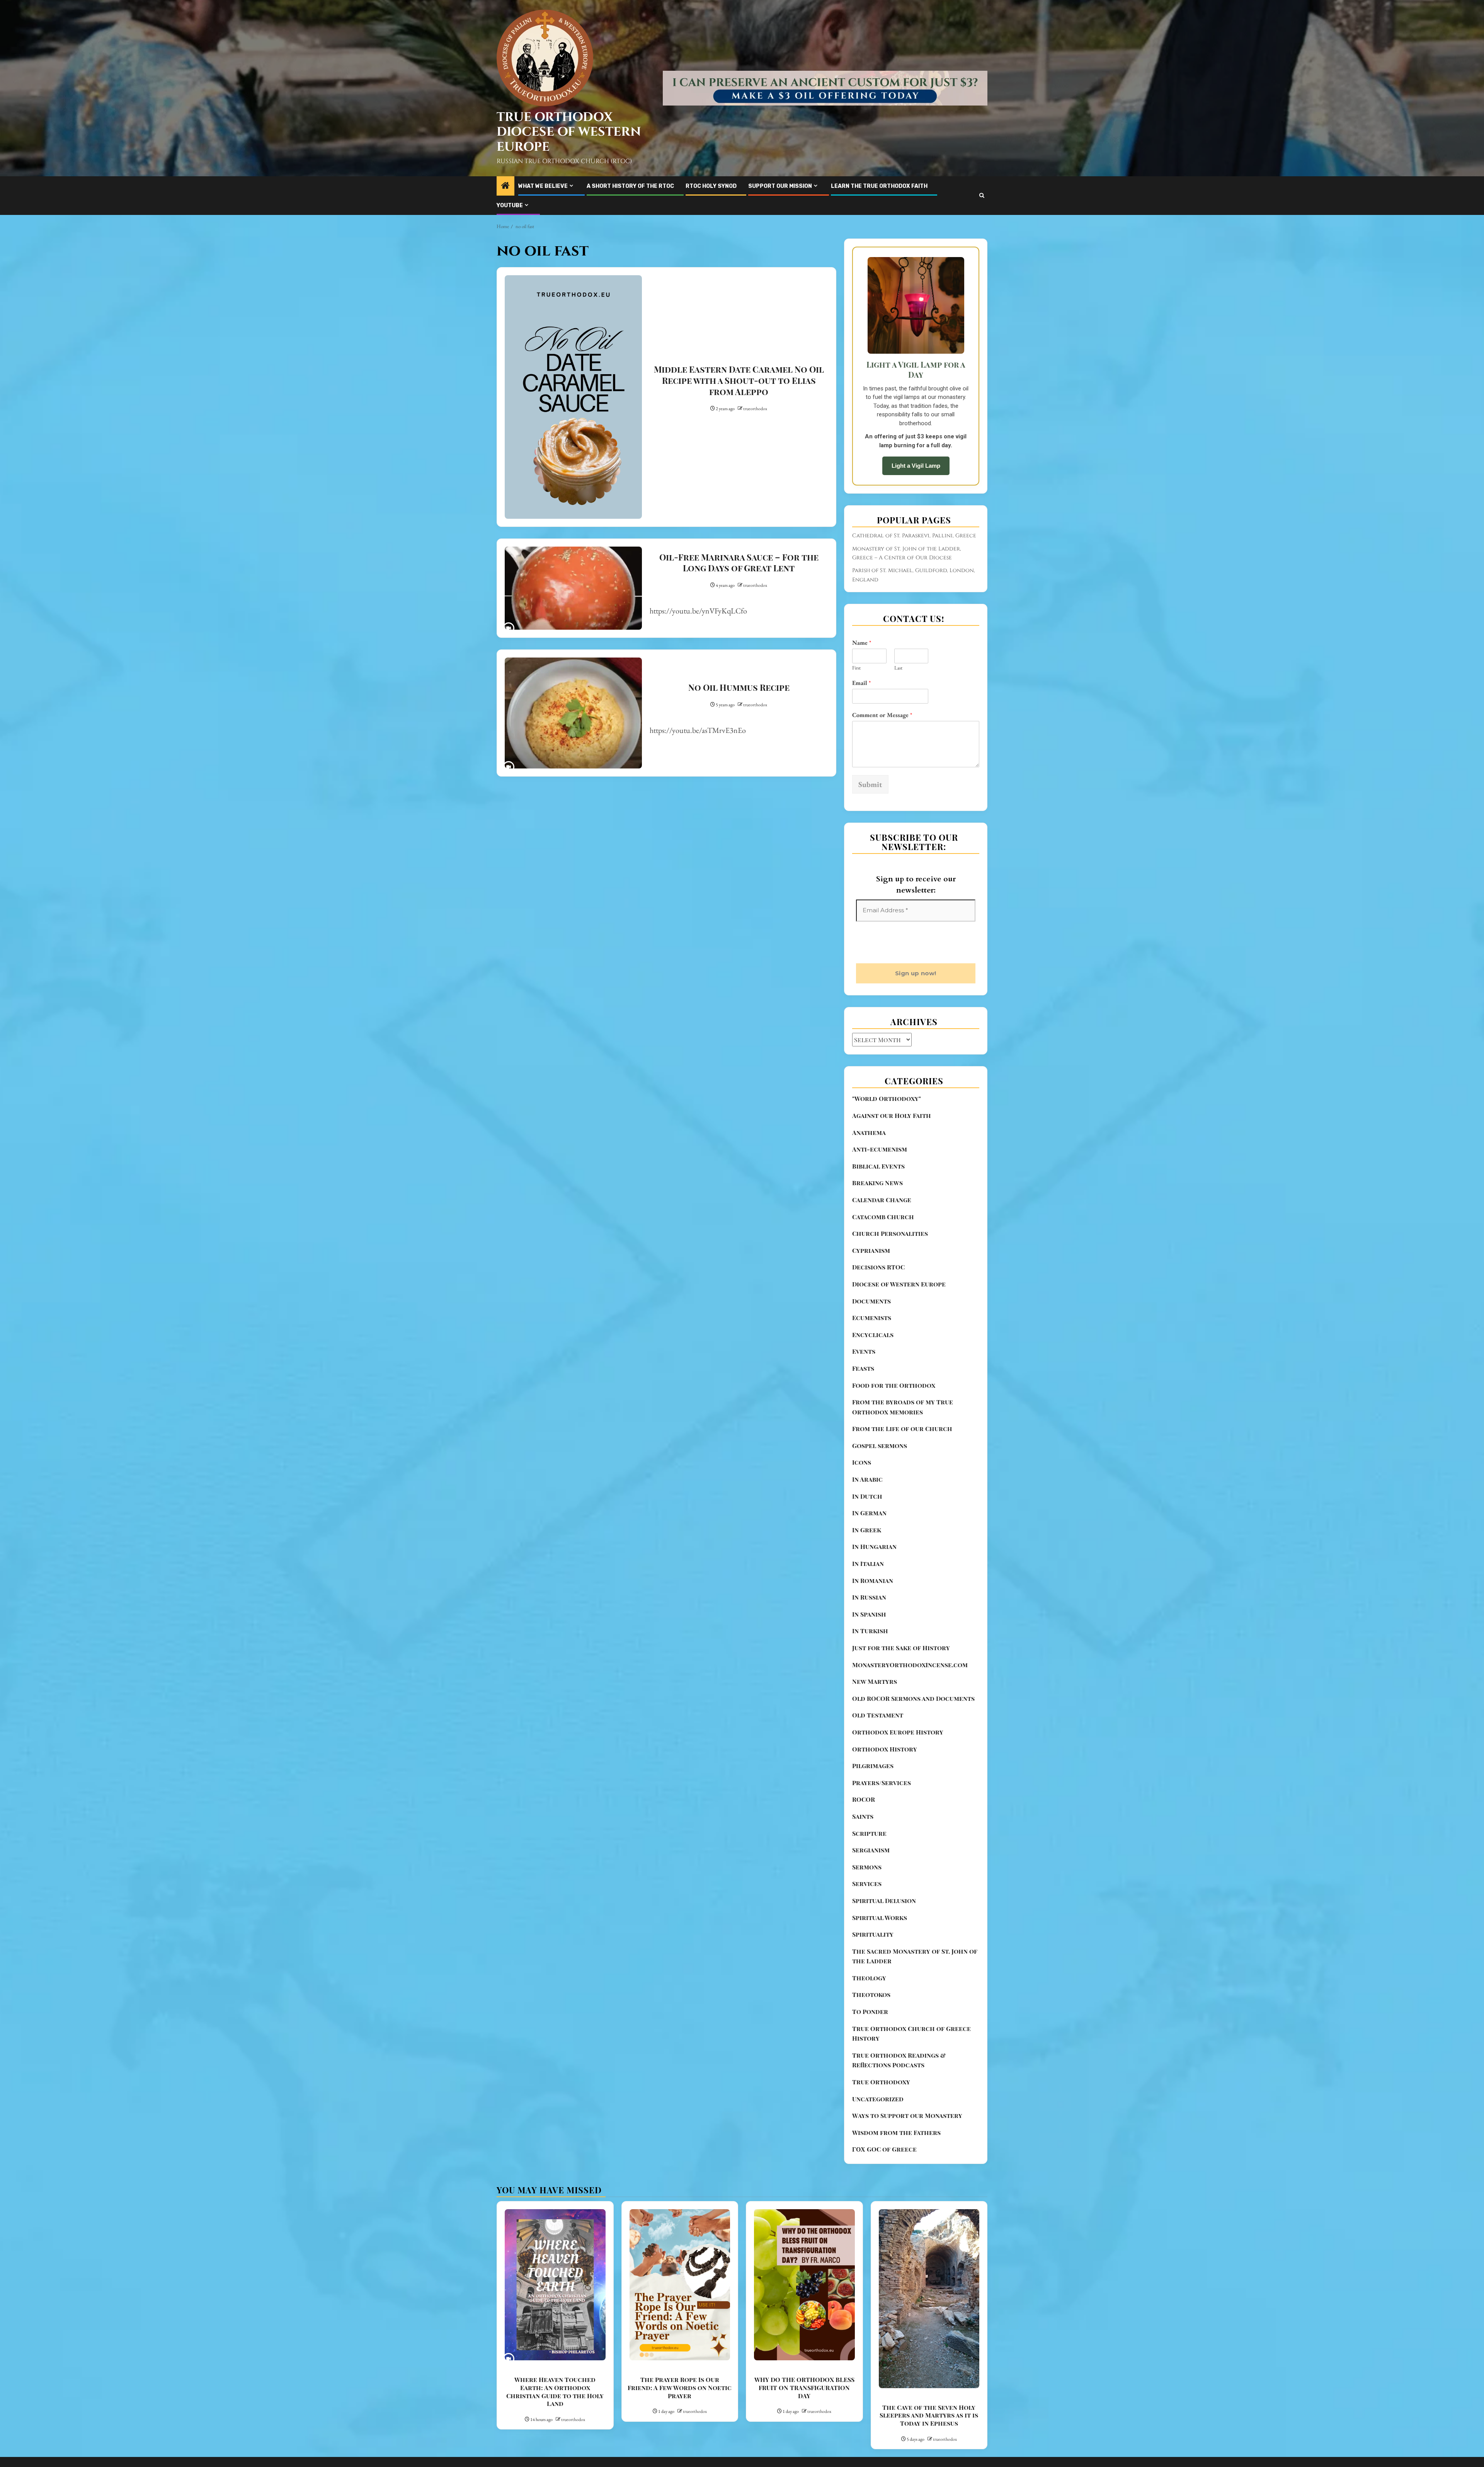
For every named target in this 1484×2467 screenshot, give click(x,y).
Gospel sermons (880, 1487)
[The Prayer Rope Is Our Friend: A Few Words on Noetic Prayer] (680, 2326)
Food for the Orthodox (894, 1426)
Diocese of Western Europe (899, 1325)
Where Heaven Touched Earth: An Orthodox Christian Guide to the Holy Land (555, 2432)
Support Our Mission (780, 186)
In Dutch (867, 1537)
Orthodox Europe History (898, 1773)
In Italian (868, 1604)
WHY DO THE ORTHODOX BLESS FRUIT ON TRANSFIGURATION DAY (804, 2429)
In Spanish (869, 1655)
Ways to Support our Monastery (907, 2156)
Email (861, 683)
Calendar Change (882, 1241)
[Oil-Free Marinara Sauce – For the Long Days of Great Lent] (573, 588)
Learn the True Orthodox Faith (879, 186)
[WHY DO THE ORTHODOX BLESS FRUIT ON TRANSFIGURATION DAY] (804, 2326)
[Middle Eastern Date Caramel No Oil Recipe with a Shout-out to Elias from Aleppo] (573, 397)
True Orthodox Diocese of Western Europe (569, 132)
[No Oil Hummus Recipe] (573, 713)
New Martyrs (875, 1722)
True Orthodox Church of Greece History (911, 2074)
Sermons (867, 1908)
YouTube (510, 205)
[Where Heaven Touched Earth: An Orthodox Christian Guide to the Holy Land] (555, 2326)
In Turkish (870, 1672)
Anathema (869, 1173)
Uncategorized (878, 2140)
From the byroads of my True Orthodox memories (903, 1448)
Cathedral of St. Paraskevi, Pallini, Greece (914, 536)
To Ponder (870, 2052)
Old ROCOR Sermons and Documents (913, 1739)
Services (867, 1924)
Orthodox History (885, 1790)
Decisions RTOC (878, 1308)
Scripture (869, 1874)
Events (864, 1392)
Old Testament (878, 1756)
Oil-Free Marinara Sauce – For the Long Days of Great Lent (739, 563)
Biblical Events (878, 1207)
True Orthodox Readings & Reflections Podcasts (899, 2101)
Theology (869, 2019)
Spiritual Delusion (884, 1941)
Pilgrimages (873, 1807)
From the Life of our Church (902, 1469)
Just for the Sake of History (901, 1689)
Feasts (863, 1409)
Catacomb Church (883, 1258)
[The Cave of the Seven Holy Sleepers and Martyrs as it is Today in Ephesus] (929, 2339)
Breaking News (877, 1224)
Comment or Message (882, 715)
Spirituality (873, 1975)
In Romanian (873, 1621)
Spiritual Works (880, 1958)
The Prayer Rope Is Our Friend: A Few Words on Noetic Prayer (680, 2429)
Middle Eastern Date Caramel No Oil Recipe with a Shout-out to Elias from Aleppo (739, 380)
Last (898, 668)
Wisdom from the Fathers (896, 2173)
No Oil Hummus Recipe (739, 687)
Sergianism (871, 1891)
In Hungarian (874, 1587)
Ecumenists (872, 1359)
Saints (863, 1857)
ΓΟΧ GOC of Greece (884, 2190)
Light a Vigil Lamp (916, 466)
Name (862, 643)
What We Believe (543, 186)
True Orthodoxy (881, 2123)
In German (869, 1554)
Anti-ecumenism (880, 1190)
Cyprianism (871, 1291)
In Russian (869, 1638)
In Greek (867, 1571)
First (856, 668)
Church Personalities (890, 1274)
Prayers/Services (882, 1824)
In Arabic (867, 1520)
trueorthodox (755, 409)
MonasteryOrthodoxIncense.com (910, 1706)
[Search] (982, 195)
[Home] (505, 186)
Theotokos (871, 2035)
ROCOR (864, 1840)
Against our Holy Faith (892, 1156)
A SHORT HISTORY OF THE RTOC (630, 186)
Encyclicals (873, 1376)
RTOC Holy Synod (711, 186)
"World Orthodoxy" (887, 1139)
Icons (862, 1503)
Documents (871, 1342)
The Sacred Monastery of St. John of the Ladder (915, 1997)
